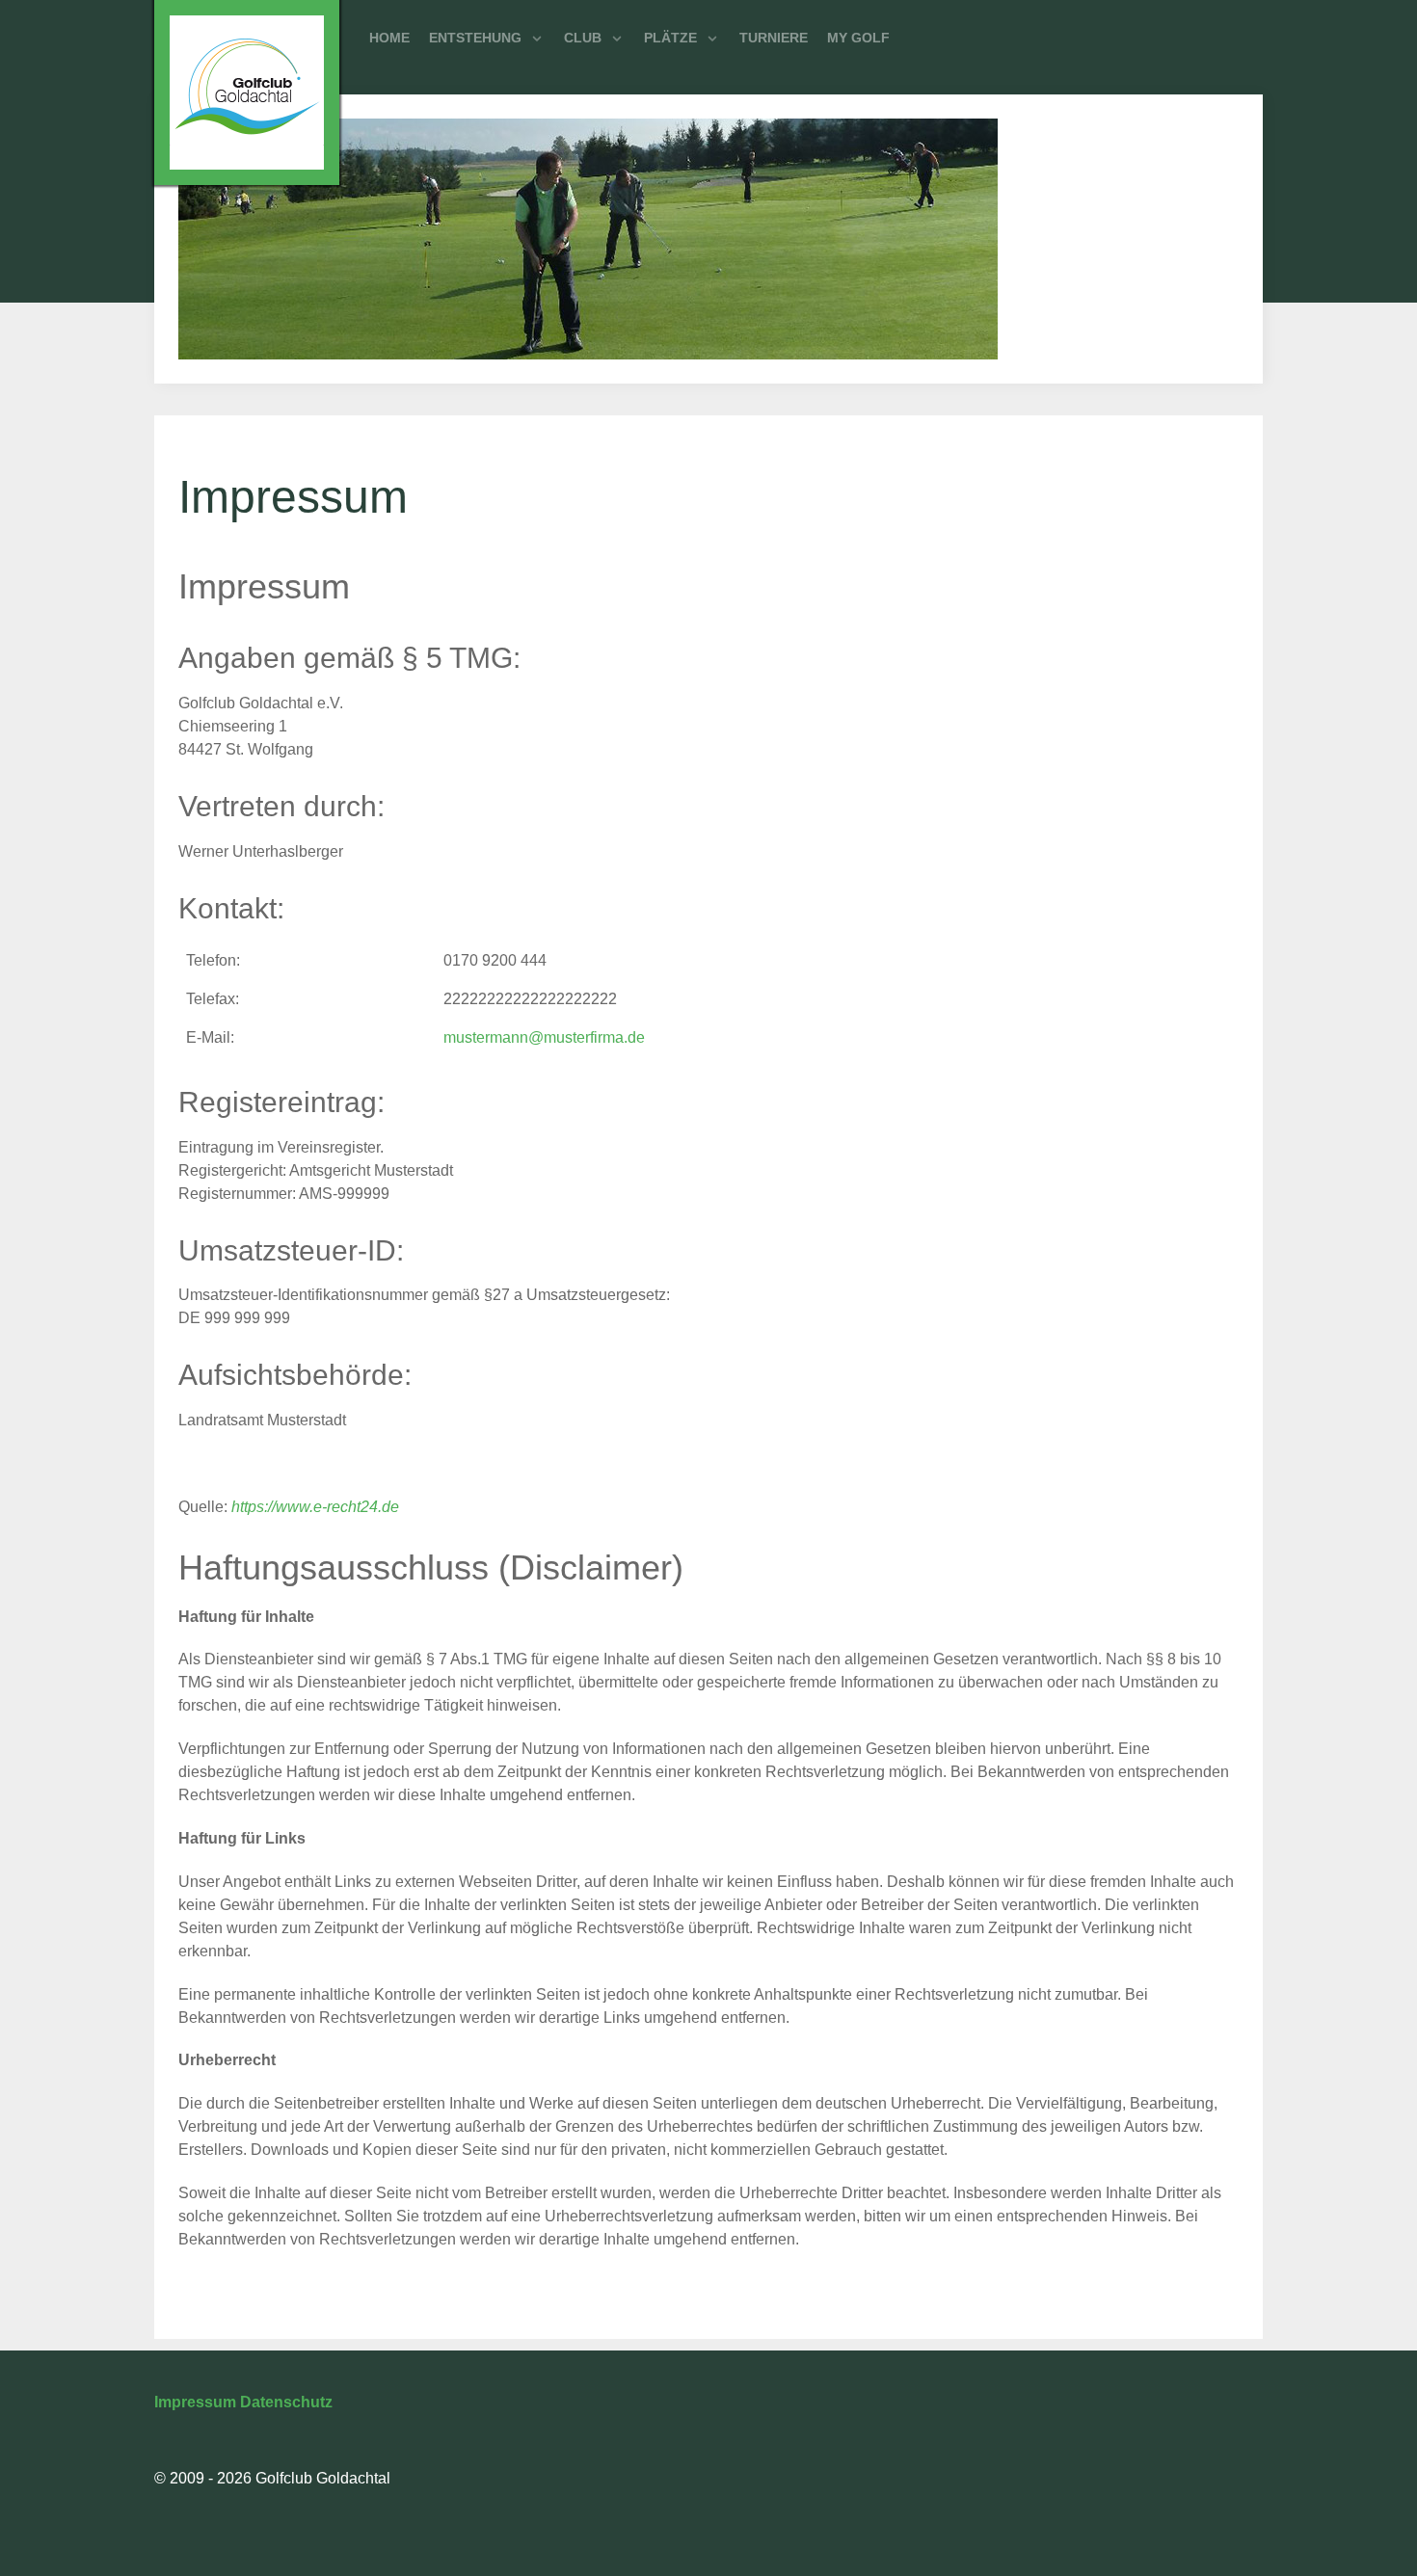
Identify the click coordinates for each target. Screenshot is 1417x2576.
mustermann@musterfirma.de (544, 1037)
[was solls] (247, 93)
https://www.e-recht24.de (315, 1507)
